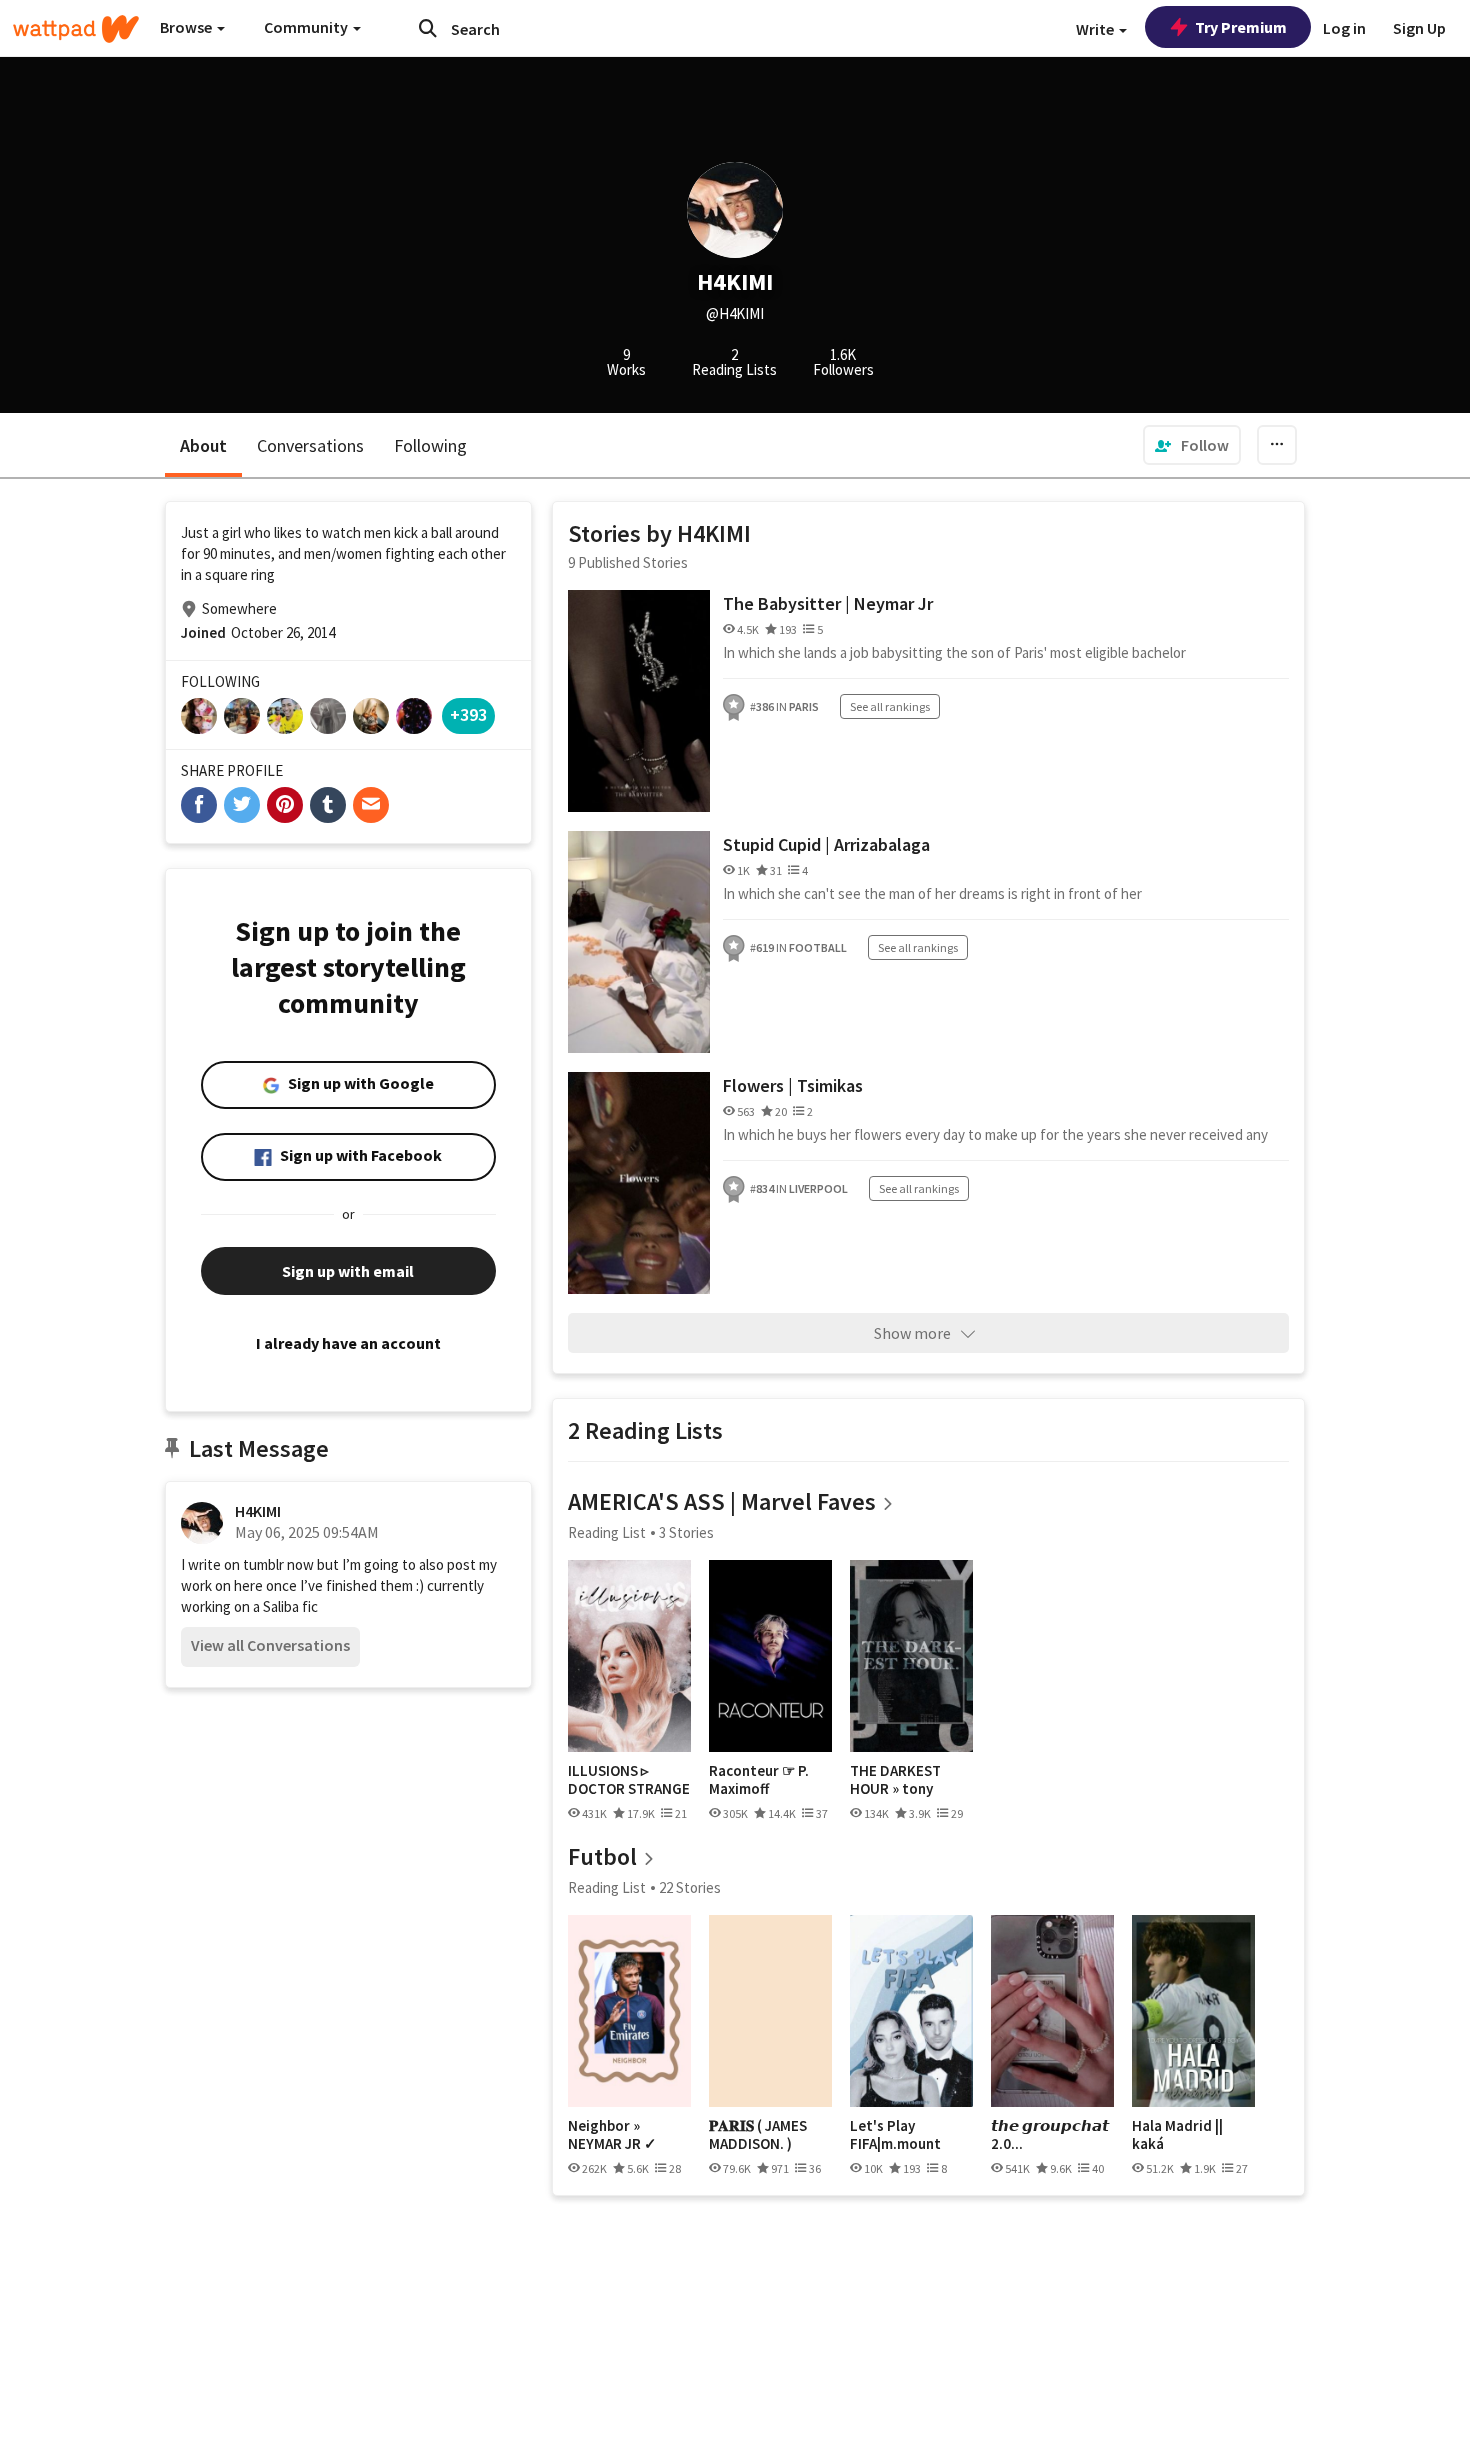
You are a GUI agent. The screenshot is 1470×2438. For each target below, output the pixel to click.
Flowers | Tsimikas (793, 1085)
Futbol (602, 1856)
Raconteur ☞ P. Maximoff (759, 1779)
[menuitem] (1192, 445)
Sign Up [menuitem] (1419, 28)
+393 (468, 714)
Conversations (310, 445)
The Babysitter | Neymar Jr (828, 603)
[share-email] (371, 805)
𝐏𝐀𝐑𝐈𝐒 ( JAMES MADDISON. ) (758, 2134)
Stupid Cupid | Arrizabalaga (826, 844)
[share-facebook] (199, 805)
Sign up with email (348, 1271)
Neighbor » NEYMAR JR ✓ (612, 2134)
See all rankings (890, 706)
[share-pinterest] (285, 805)
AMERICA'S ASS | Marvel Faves (722, 1501)
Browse (187, 27)
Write (1096, 29)
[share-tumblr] (328, 805)
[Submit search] (428, 28)
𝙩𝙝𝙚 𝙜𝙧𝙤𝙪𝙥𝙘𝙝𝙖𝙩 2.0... (1050, 2134)
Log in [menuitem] (1344, 28)
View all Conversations (270, 1645)
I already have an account (348, 1343)
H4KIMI (258, 1511)
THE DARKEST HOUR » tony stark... (895, 1779)
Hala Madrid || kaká (1177, 2134)
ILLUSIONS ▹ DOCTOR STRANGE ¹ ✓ (629, 1779)
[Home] (76, 29)
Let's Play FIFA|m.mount (895, 2134)
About (203, 445)
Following (430, 445)
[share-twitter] (242, 805)
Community (307, 27)
